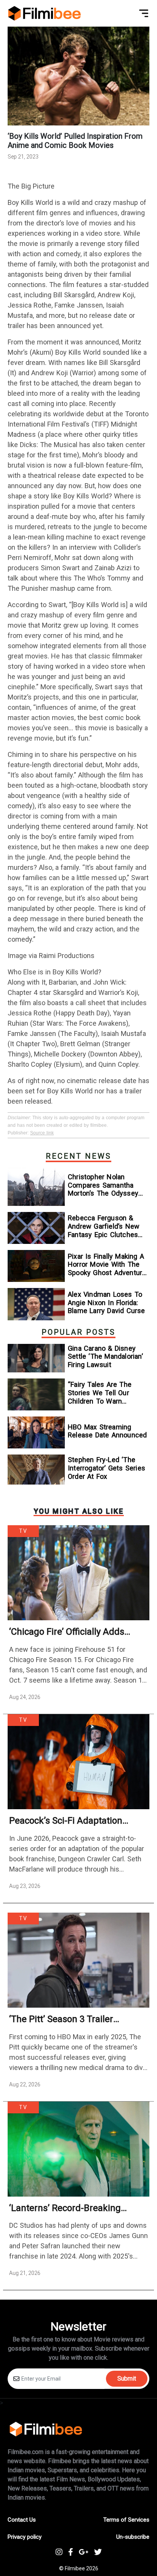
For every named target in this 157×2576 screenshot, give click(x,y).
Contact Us (22, 2520)
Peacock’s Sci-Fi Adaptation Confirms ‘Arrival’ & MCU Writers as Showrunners (75, 1821)
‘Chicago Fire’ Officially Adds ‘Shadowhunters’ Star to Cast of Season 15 (75, 1632)
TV (23, 1531)
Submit (127, 2379)
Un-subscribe (133, 2537)
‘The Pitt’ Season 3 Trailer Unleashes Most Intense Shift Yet (77, 2019)
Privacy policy (25, 2537)
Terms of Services (126, 2520)
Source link (42, 1133)
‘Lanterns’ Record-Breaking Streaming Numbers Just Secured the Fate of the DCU (70, 2208)
